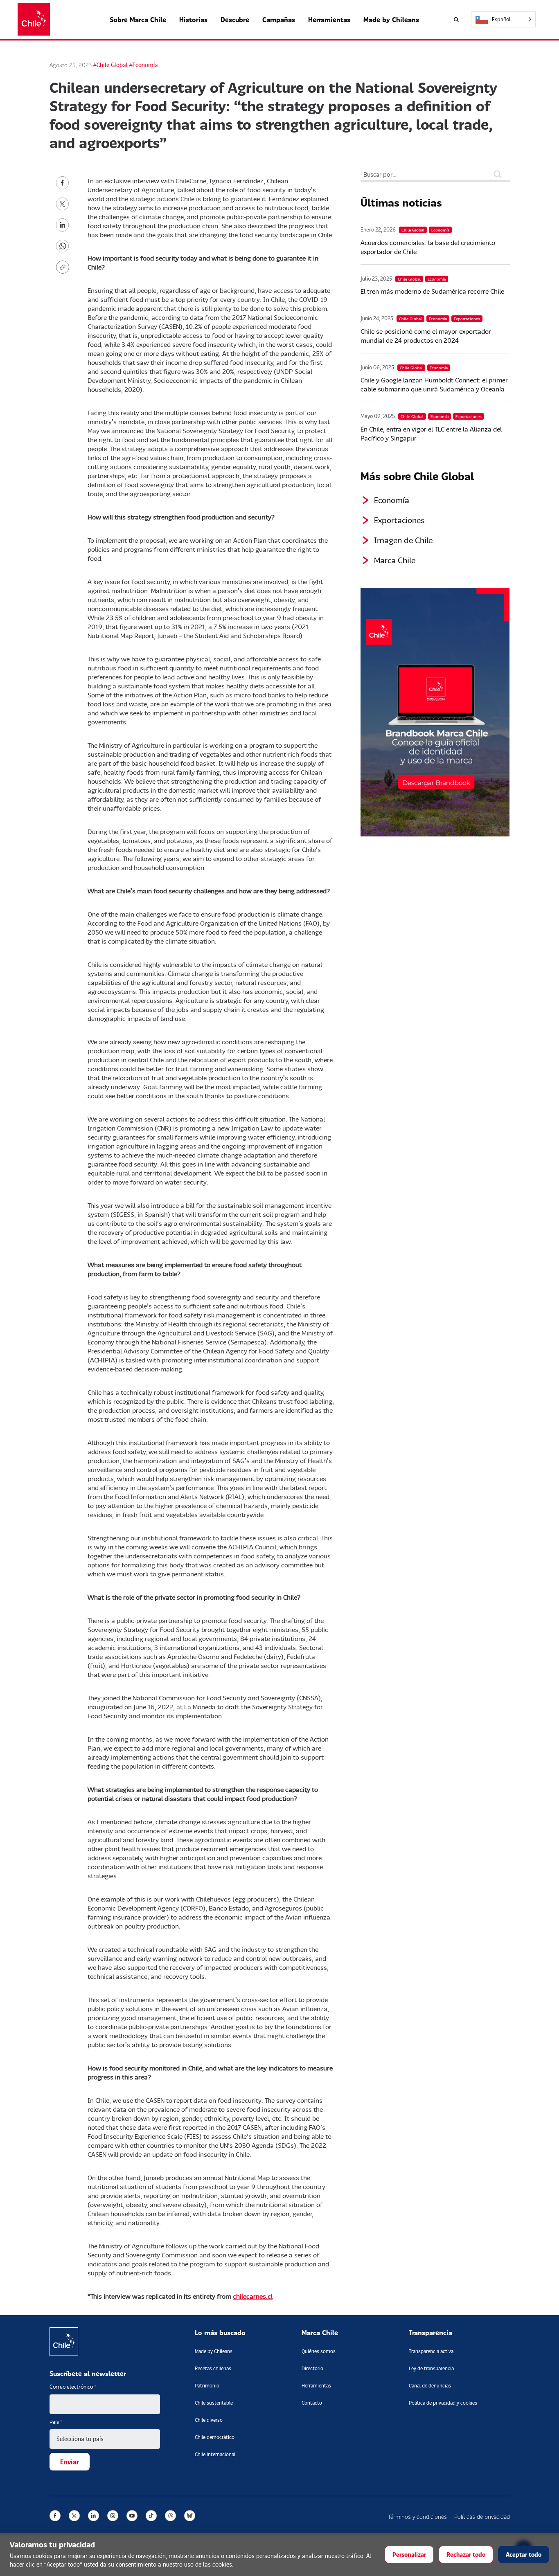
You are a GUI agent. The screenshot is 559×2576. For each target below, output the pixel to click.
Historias (193, 19)
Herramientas (329, 19)
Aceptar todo (524, 2555)
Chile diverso (209, 2420)
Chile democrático (215, 2437)
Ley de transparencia (431, 2368)
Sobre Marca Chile (138, 19)
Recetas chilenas (213, 2368)
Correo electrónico (73, 2387)
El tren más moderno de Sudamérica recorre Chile (432, 291)
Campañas (279, 19)
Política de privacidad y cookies (443, 2403)
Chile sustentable (214, 2403)
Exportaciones (399, 520)
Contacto (312, 2403)
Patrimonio (207, 2386)
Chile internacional (215, 2454)
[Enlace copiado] (64, 267)
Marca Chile (395, 560)
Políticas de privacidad (482, 2516)
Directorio (312, 2368)
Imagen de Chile (403, 540)
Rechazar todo (466, 2555)
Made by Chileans (391, 19)
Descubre (235, 19)
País (56, 2422)
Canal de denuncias (430, 2386)
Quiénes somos (319, 2351)
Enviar (70, 2462)
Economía (392, 500)
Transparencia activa (431, 2351)
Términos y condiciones (417, 2516)
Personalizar (409, 2555)
